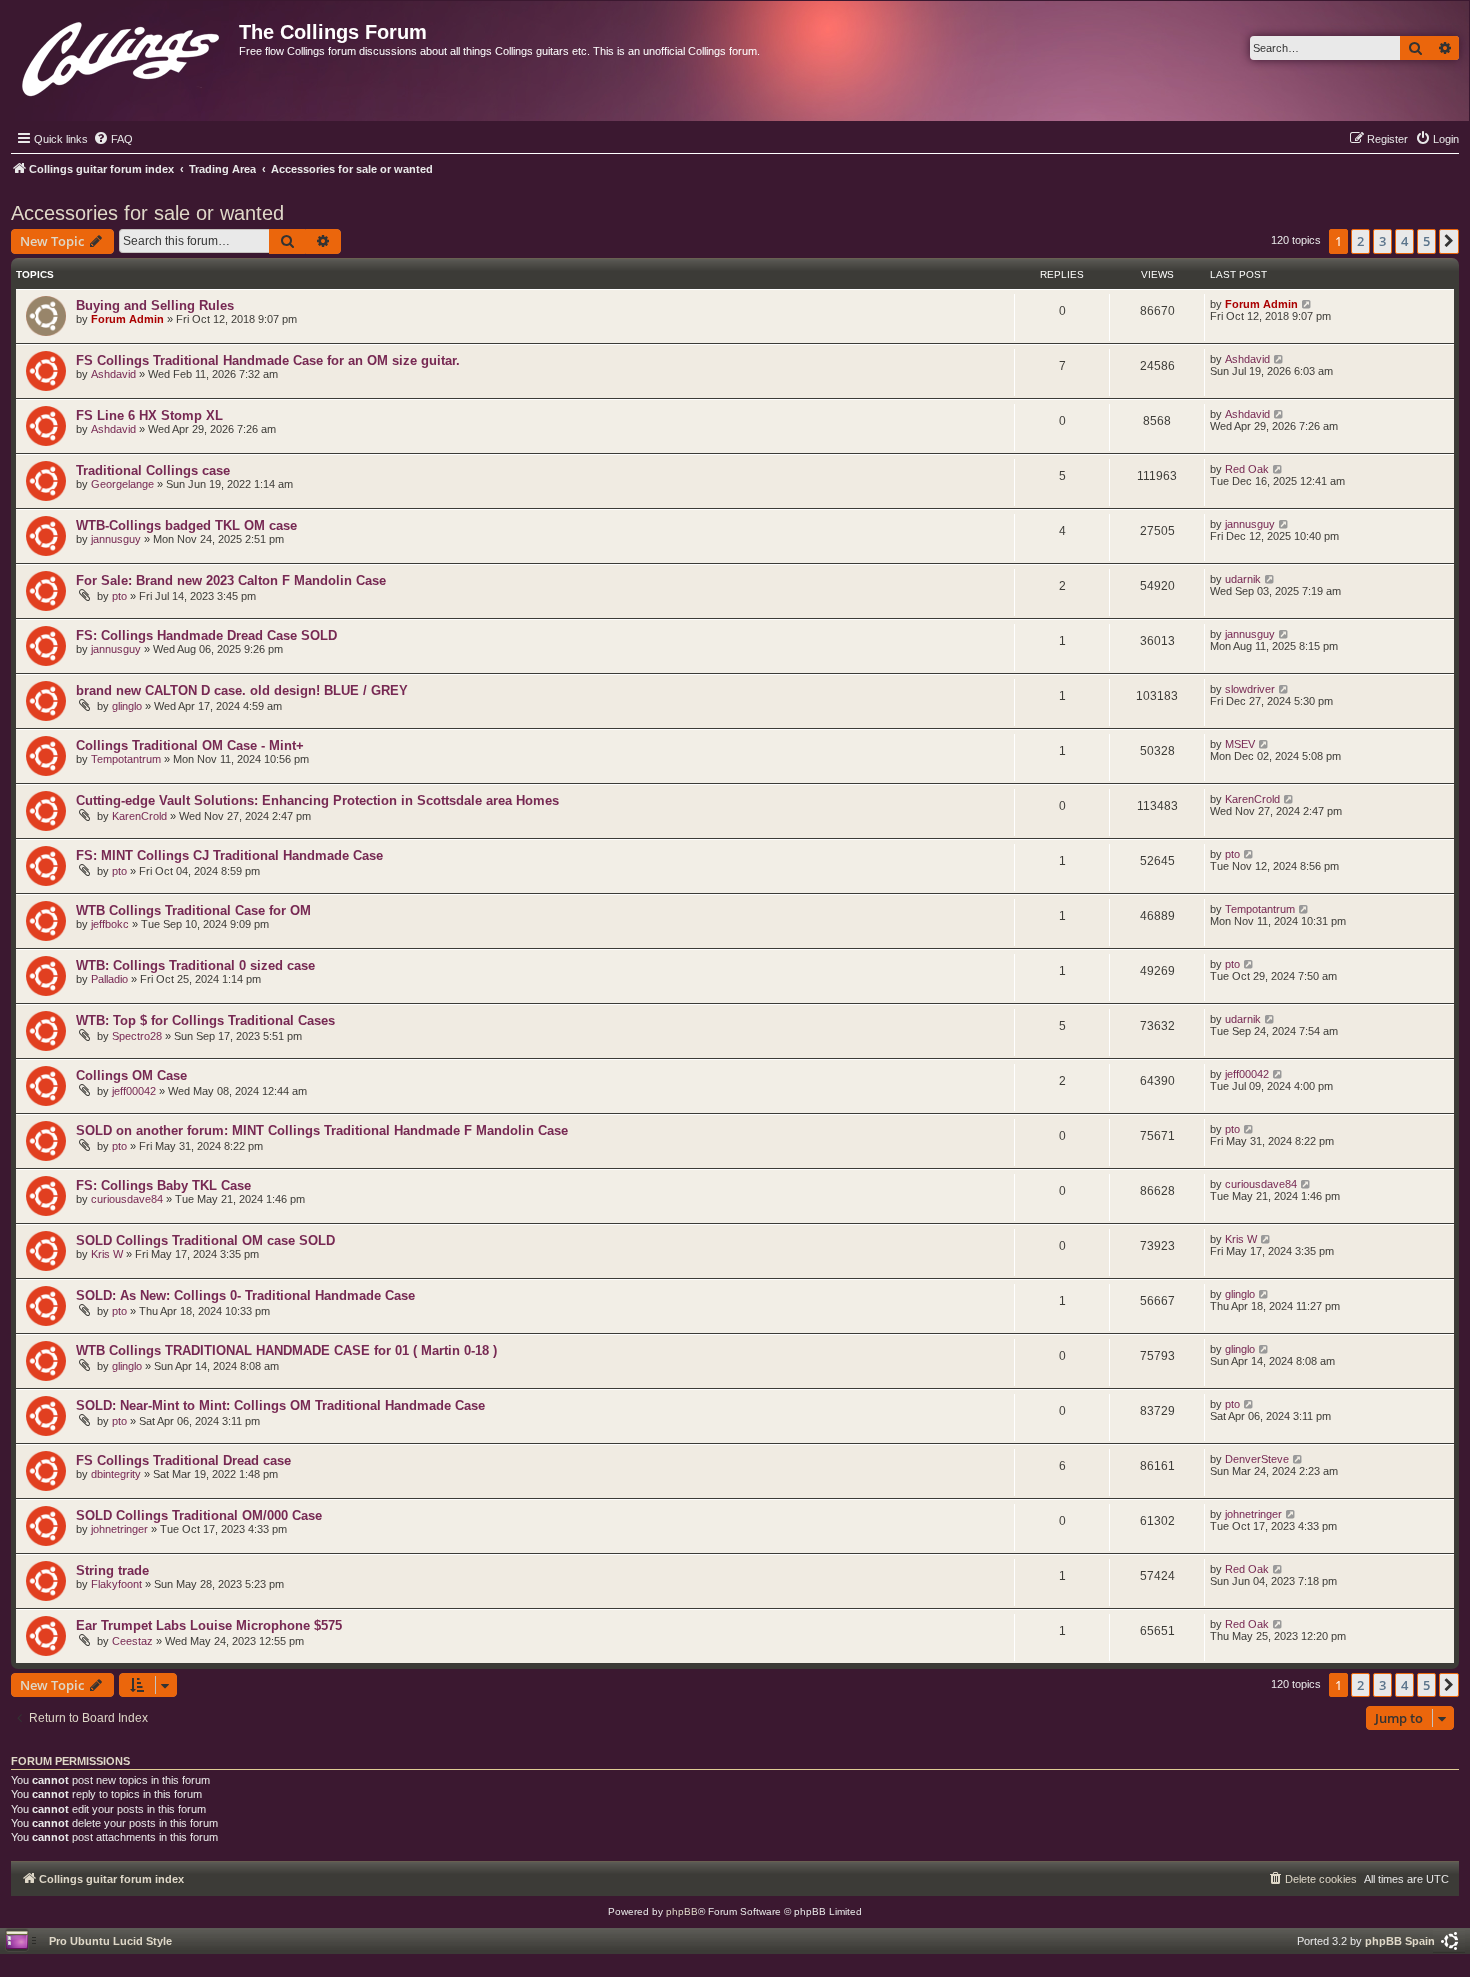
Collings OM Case (131, 1075)
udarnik (1243, 579)
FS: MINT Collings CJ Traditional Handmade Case (229, 855)
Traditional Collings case (153, 470)
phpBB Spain (1400, 1941)
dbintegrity (116, 1474)
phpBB (682, 1911)
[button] (1449, 241)
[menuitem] (113, 139)
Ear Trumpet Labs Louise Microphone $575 (209, 1625)
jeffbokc (110, 924)
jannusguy (116, 539)
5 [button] (1426, 241)
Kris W (107, 1254)
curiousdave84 (127, 1199)
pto (119, 596)
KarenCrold (139, 816)
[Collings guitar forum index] (122, 54)
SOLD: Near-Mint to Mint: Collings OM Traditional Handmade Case (280, 1405)
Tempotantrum (126, 759)
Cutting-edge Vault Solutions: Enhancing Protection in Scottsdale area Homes (317, 800)
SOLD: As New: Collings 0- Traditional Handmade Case (245, 1295)
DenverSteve (1257, 1459)
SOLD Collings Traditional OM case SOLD (205, 1240)
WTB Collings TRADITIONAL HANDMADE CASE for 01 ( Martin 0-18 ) (286, 1350)
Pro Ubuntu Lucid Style (110, 1941)
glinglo (127, 706)
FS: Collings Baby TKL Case (163, 1185)
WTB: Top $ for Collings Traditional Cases (205, 1020)
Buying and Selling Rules (155, 305)
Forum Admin (127, 319)
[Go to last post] (1307, 304)
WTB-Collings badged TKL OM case (186, 525)
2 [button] (1360, 241)
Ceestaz (132, 1641)
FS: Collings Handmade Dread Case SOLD (206, 635)
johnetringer (119, 1529)
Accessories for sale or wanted (147, 213)
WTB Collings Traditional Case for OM (193, 910)
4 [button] (1404, 241)
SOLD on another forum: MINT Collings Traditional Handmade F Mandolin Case (322, 1130)
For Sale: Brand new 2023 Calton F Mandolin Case (231, 580)
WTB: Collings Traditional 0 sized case (195, 965)
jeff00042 (134, 1091)
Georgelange (122, 484)
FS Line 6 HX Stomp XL (149, 415)
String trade (112, 1570)
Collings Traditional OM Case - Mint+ (190, 745)
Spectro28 (137, 1036)
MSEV (1240, 744)
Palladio (109, 979)
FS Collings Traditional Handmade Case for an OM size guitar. (268, 360)
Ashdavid (113, 374)
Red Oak (1247, 469)
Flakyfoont (116, 1584)
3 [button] (1382, 241)
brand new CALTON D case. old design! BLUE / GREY (242, 690)
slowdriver (1250, 689)
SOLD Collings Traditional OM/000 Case (199, 1515)
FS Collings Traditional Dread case (183, 1460)
